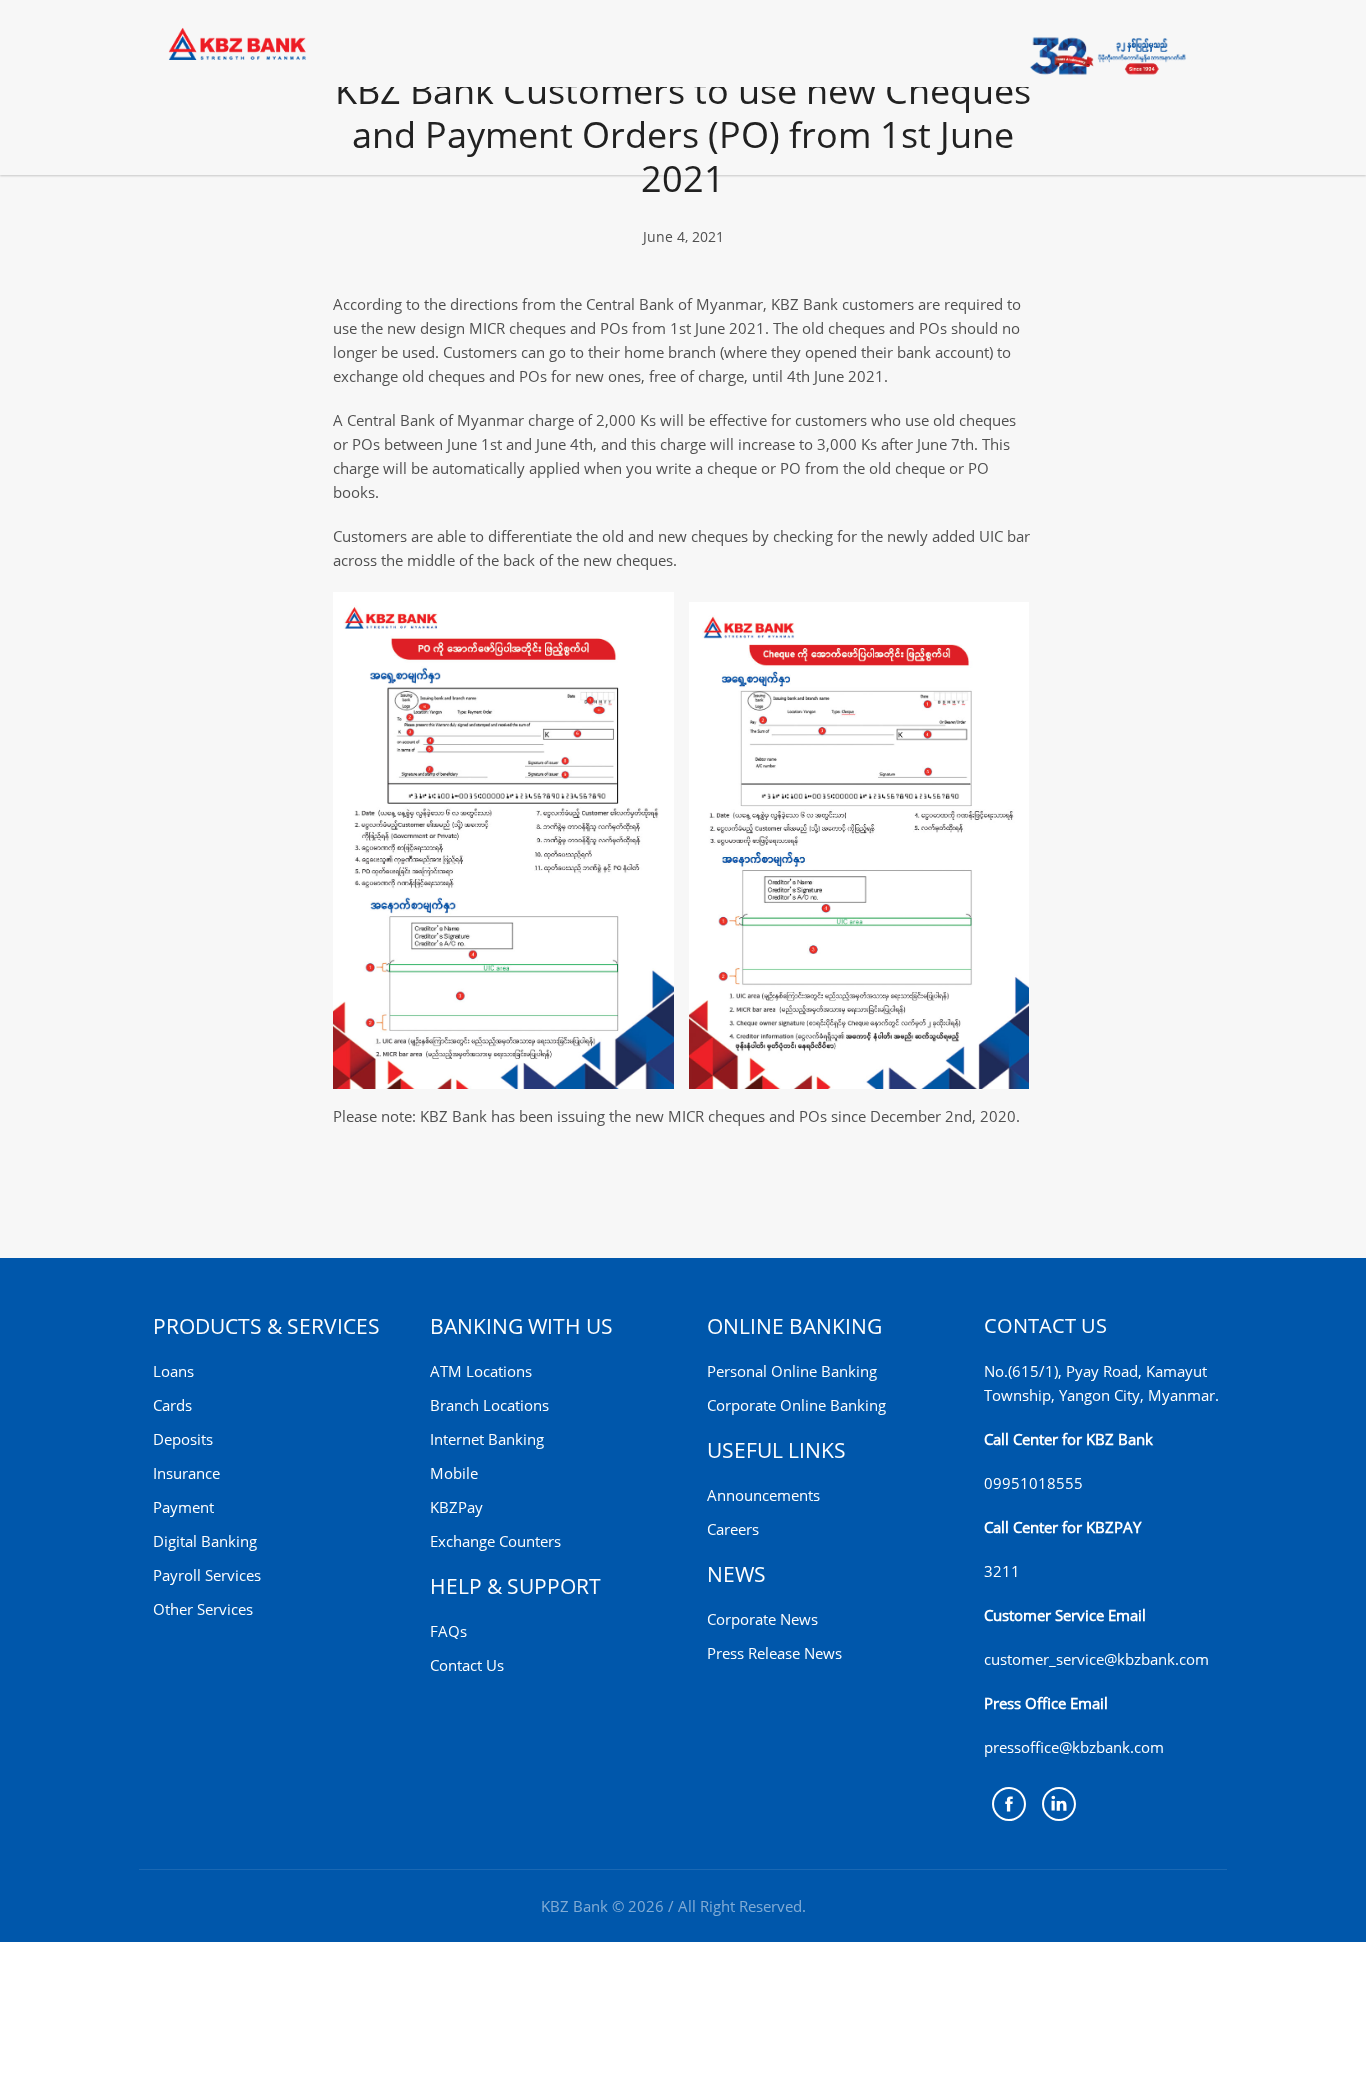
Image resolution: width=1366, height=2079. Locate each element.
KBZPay (456, 1507)
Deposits (183, 1439)
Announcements (763, 1495)
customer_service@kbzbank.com (1096, 1659)
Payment (183, 1507)
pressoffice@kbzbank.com (1074, 1747)
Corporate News (762, 1619)
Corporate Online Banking (796, 1405)
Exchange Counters (495, 1541)
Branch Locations (489, 1405)
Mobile (454, 1473)
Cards (172, 1405)
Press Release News (774, 1653)
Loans (173, 1371)
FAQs (448, 1631)
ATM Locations (481, 1371)
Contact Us (467, 1665)
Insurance (186, 1473)
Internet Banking (487, 1439)
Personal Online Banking (792, 1371)
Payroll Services (207, 1575)
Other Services (203, 1609)
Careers (733, 1529)
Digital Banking (205, 1541)
